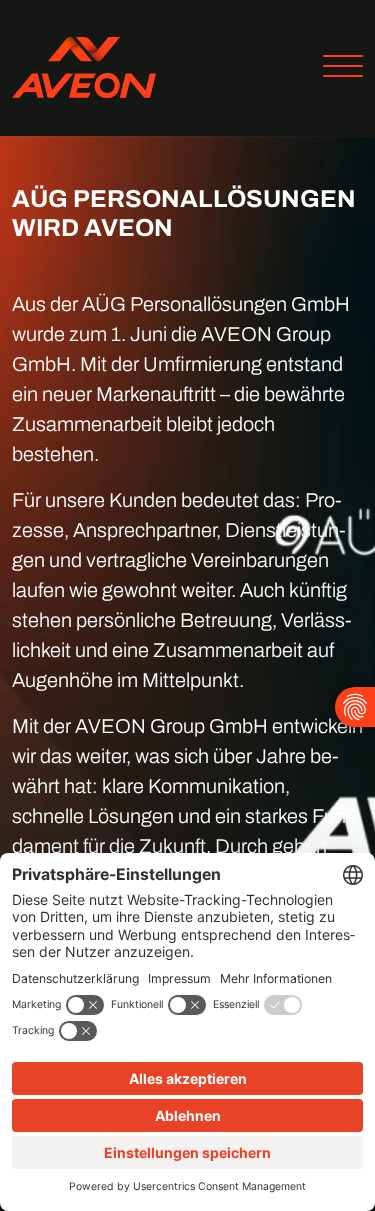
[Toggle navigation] (335, 68)
